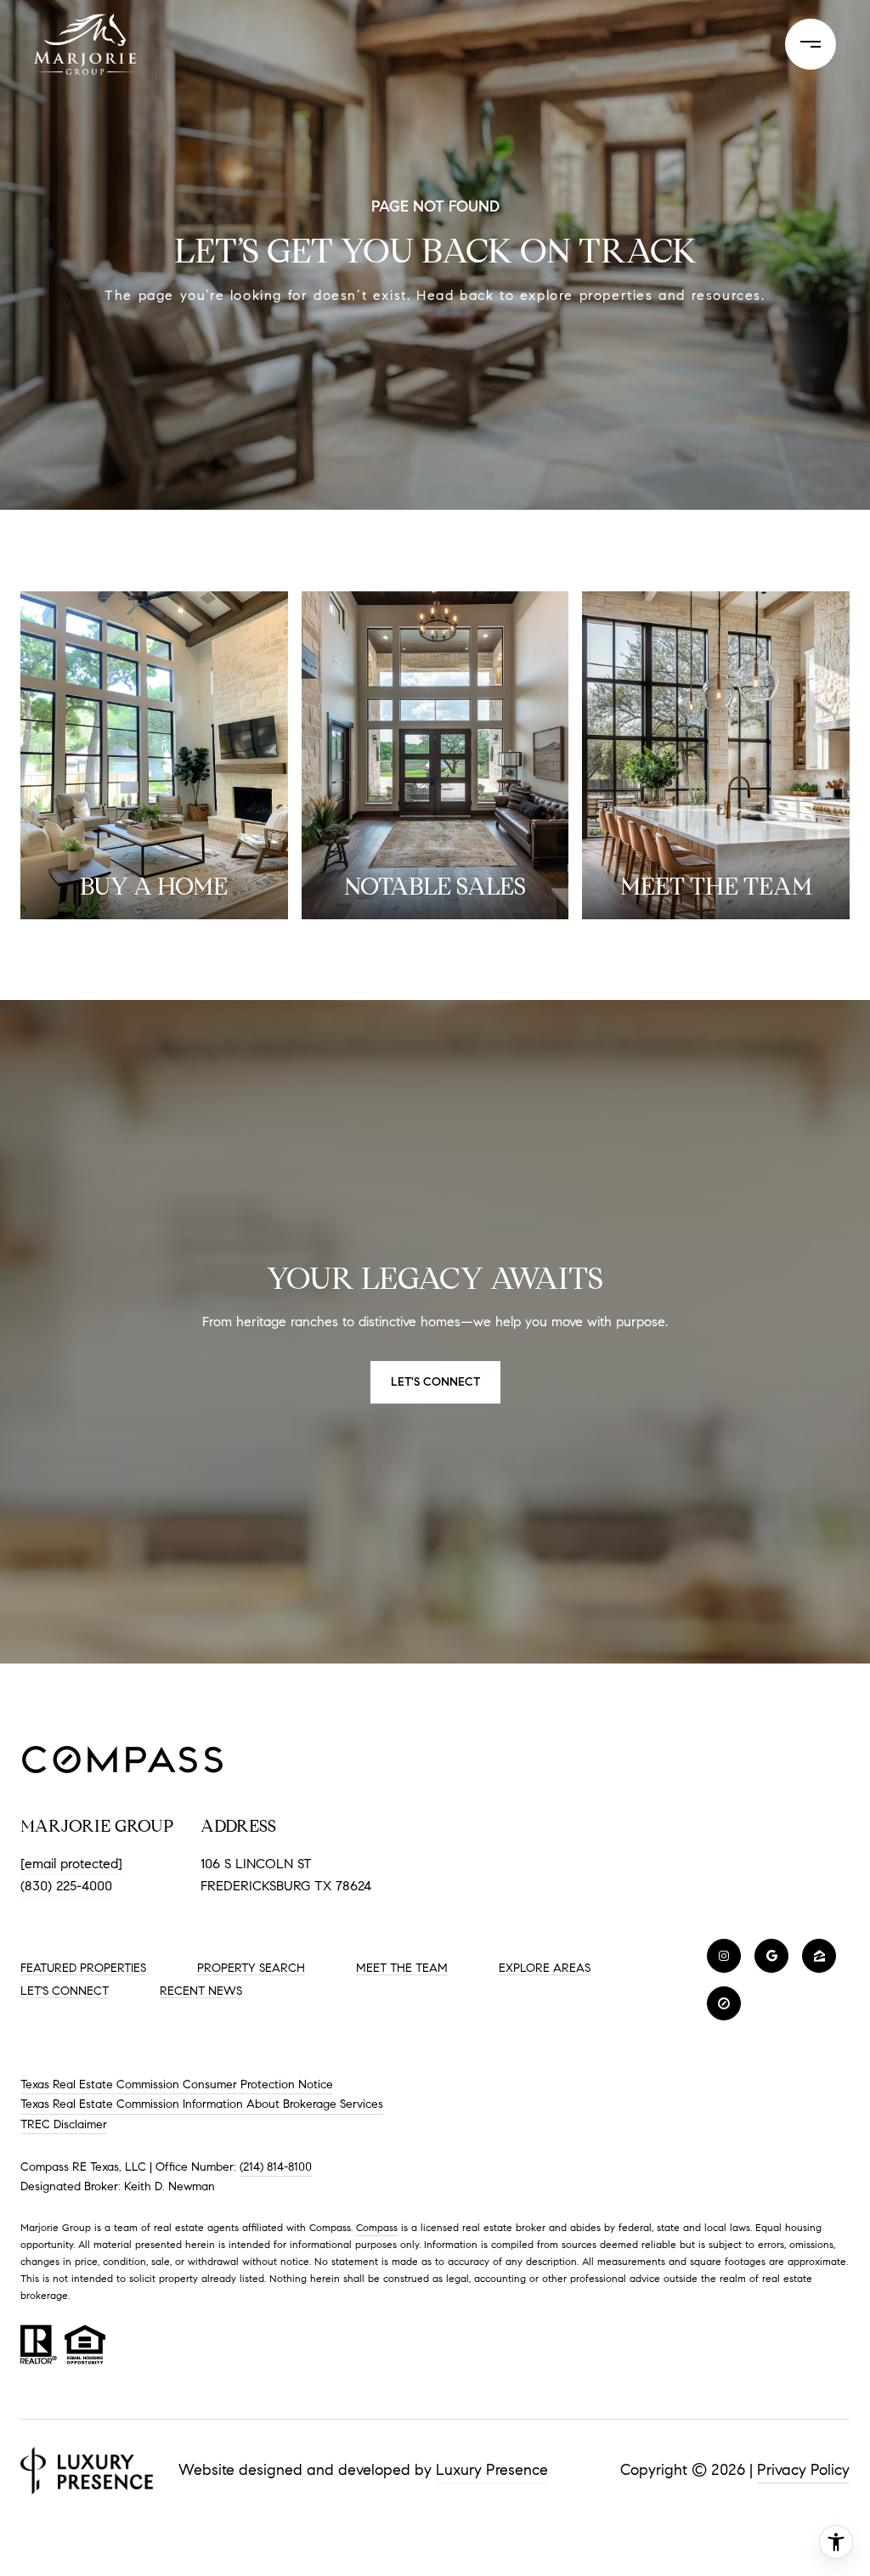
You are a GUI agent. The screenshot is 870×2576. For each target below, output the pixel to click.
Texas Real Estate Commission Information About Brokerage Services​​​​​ (202, 2104)
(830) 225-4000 (66, 1886)
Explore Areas (545, 1968)
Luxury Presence (492, 2470)
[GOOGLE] (771, 1956)
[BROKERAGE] (724, 2003)
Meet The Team (402, 1968)
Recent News (201, 1991)
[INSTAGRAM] (724, 1956)
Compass (377, 2227)
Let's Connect (65, 1991)
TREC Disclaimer (64, 2124)
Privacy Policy (803, 2470)
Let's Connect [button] (435, 1382)
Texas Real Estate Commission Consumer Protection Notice (177, 2085)
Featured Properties (83, 1968)
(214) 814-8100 (276, 2167)
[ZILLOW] (819, 1956)
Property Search (251, 1968)
